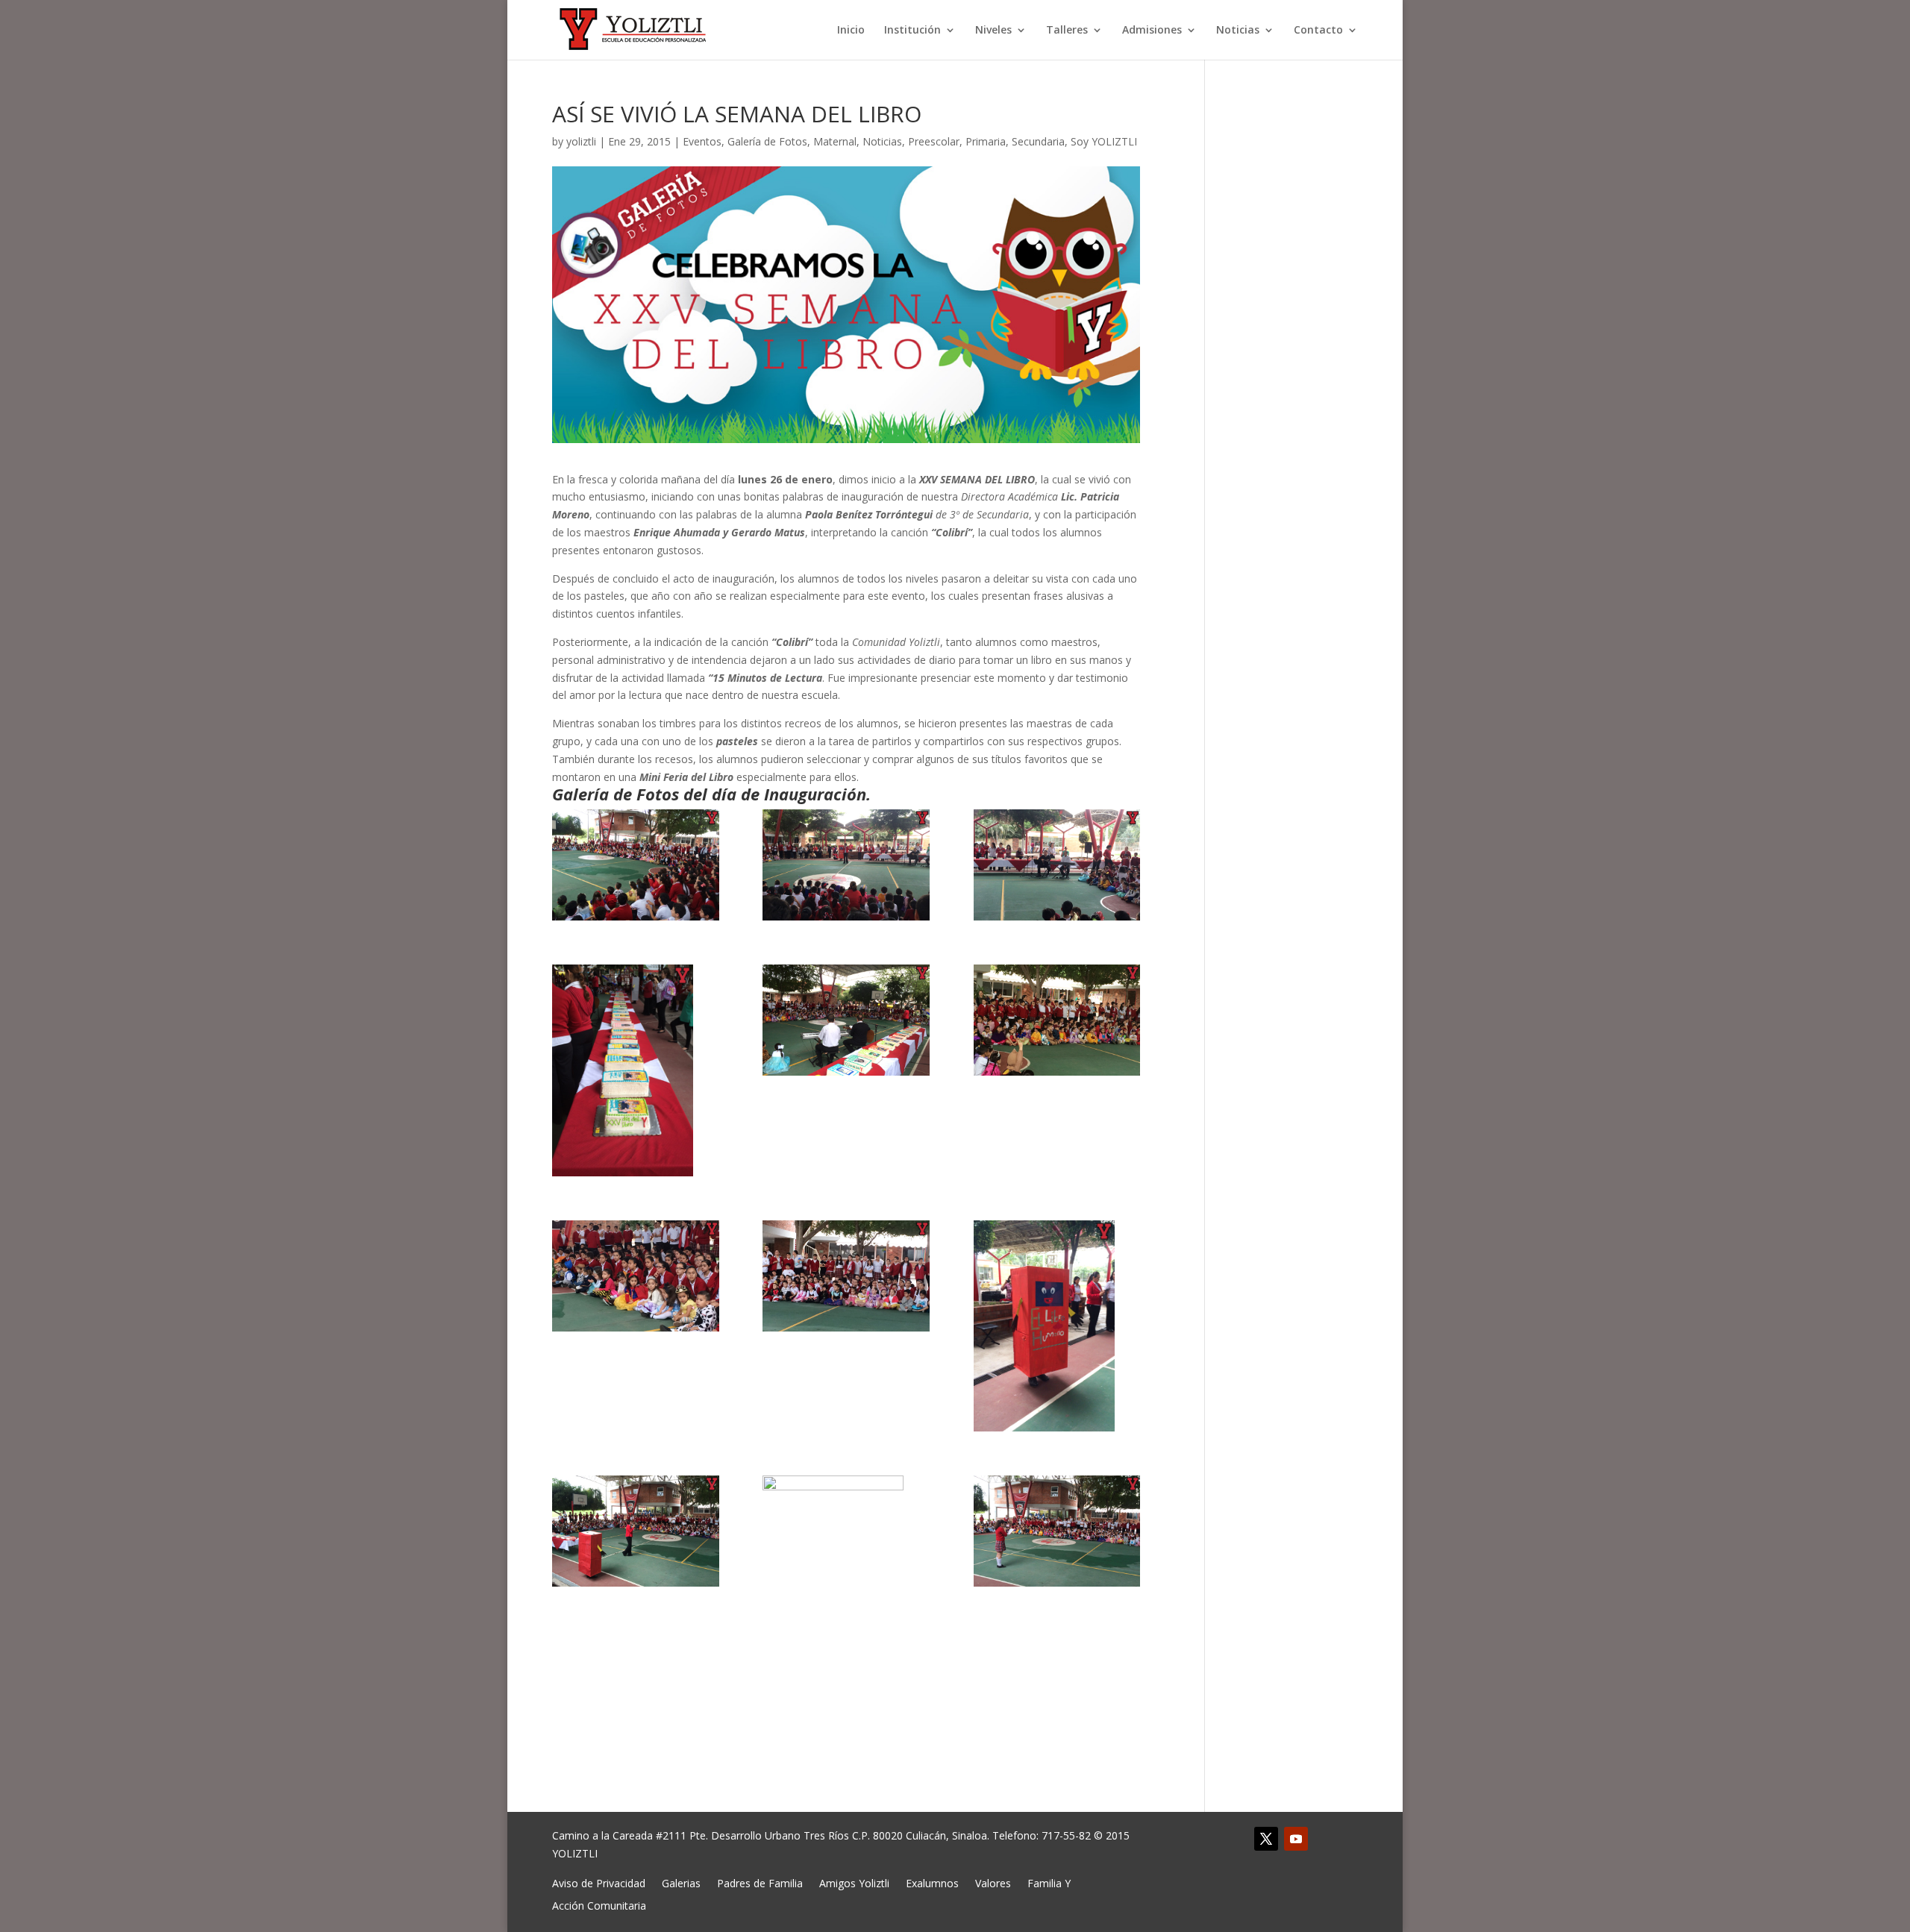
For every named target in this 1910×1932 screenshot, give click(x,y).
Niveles (993, 31)
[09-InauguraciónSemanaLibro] (1057, 1326)
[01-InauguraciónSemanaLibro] (636, 865)
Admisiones (1152, 31)
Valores (993, 1882)
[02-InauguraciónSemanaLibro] (846, 865)
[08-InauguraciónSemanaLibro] (846, 1276)
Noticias (1238, 31)
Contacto (1318, 31)
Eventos (702, 141)
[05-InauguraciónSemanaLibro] (846, 1020)
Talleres (1067, 31)
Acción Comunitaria (599, 1905)
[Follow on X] (1266, 1839)
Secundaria (1038, 141)
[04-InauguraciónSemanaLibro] (636, 1070)
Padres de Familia (760, 1882)
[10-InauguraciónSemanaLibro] (636, 1531)
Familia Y (1049, 1882)
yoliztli (581, 141)
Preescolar (934, 141)
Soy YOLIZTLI (1104, 141)
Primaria (986, 141)
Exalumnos (932, 1882)
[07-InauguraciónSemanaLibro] (636, 1276)
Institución (912, 31)
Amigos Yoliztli (854, 1882)
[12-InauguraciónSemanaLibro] (1057, 1531)
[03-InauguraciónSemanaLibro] (1057, 865)
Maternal (835, 141)
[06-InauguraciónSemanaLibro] (1057, 1020)
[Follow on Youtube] (1296, 1839)
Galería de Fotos (767, 141)
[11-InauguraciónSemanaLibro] (846, 1581)
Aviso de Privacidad (599, 1882)
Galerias (681, 1882)
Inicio (851, 31)
